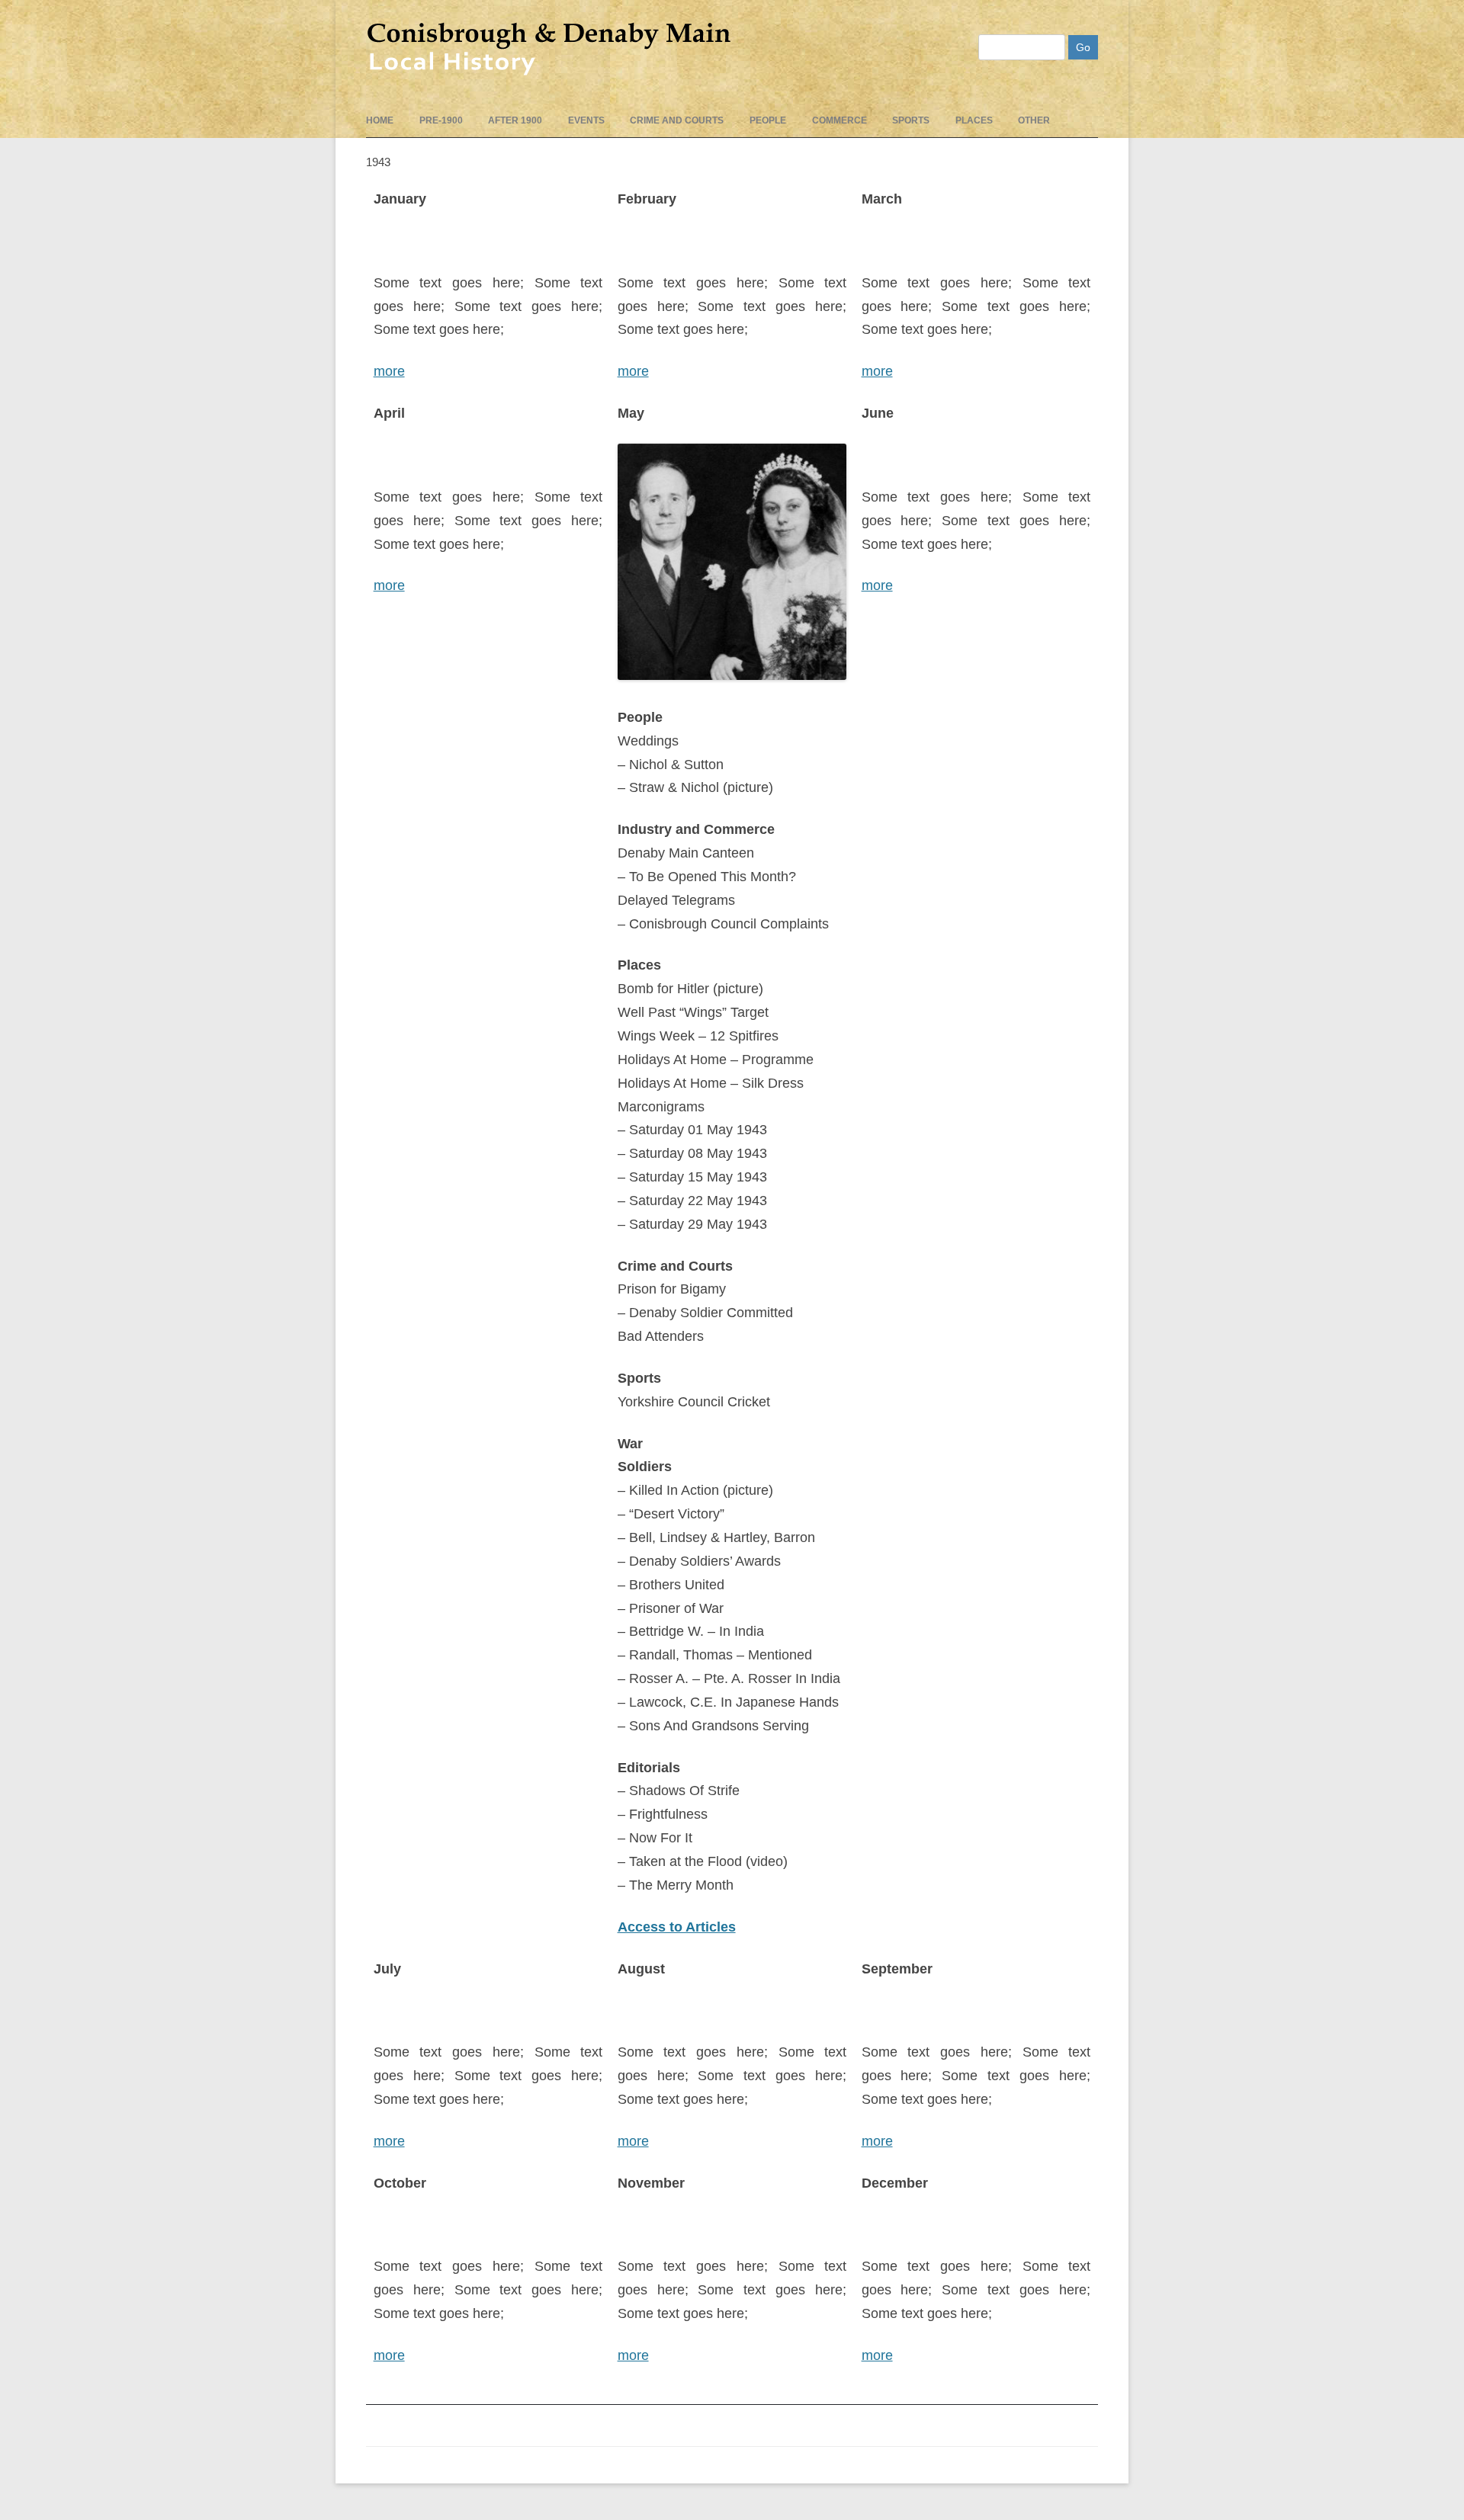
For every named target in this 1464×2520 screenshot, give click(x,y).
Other (1034, 120)
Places (974, 120)
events (586, 120)
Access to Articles (677, 1927)
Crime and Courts (677, 120)
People (768, 120)
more (389, 371)
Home (380, 120)
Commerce (840, 120)
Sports (911, 120)
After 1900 (515, 120)
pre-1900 (441, 120)
